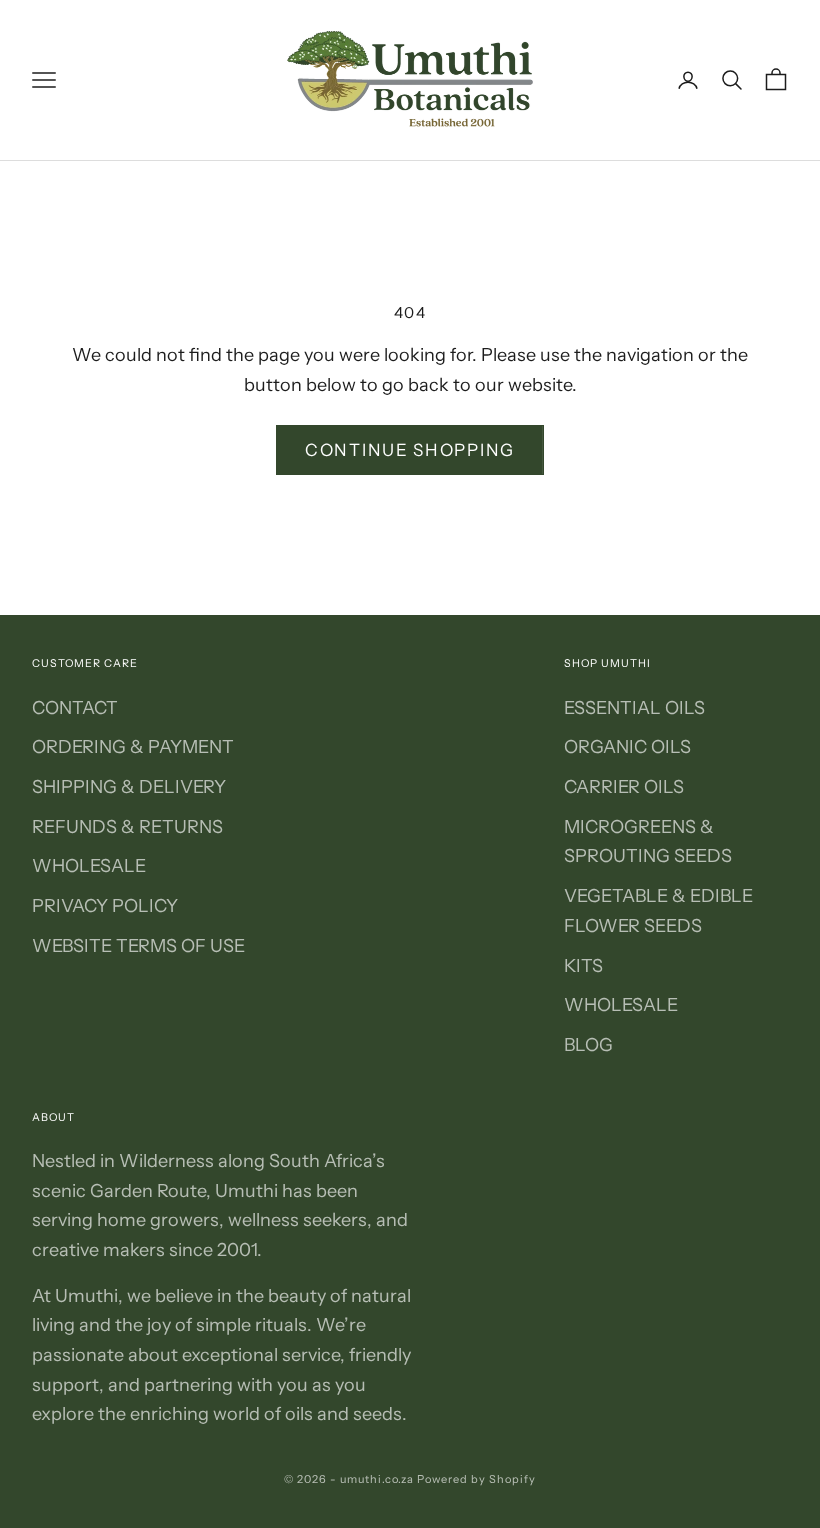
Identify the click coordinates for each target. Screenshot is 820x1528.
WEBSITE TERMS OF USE (138, 946)
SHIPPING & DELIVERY (129, 787)
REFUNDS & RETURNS (127, 827)
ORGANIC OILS (627, 747)
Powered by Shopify (476, 1479)
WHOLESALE (89, 866)
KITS (583, 966)
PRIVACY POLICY (105, 906)
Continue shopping (410, 450)
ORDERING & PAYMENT (133, 747)
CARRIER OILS (624, 787)
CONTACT (75, 708)
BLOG (588, 1045)
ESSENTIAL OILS (634, 708)
